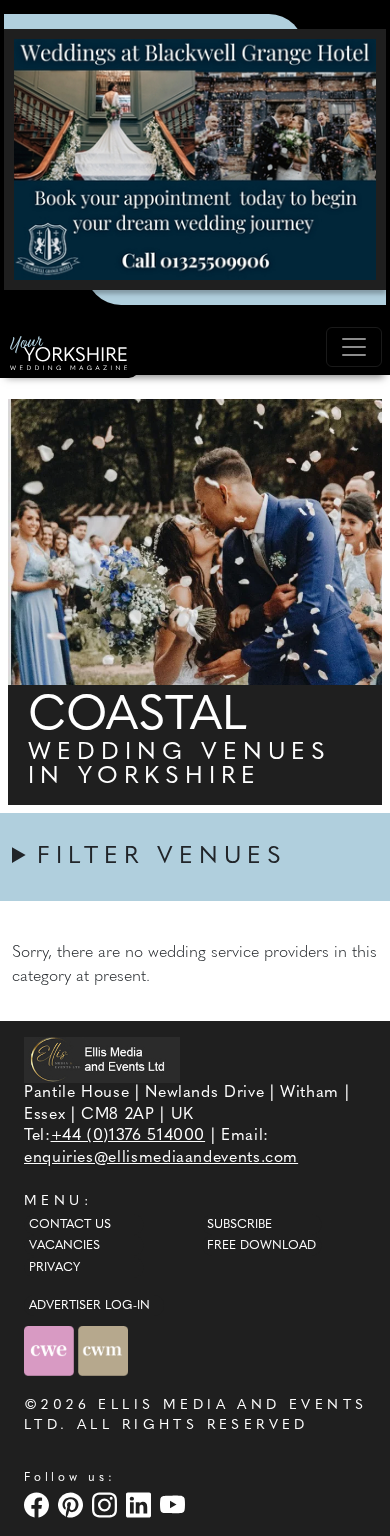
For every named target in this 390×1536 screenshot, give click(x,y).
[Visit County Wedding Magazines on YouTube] (175, 1504)
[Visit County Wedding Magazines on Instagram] (107, 1504)
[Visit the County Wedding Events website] (51, 1350)
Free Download (261, 1246)
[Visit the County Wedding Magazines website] (103, 1350)
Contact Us (70, 1225)
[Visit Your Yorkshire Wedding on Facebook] (39, 1504)
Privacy (54, 1268)
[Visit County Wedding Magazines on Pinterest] (73, 1504)
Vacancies (64, 1246)
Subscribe (239, 1225)
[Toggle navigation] (354, 347)
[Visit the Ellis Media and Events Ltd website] (102, 1059)
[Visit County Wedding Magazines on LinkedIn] (141, 1504)
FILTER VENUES (162, 857)
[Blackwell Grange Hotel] (195, 159)
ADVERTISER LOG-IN (89, 1306)
